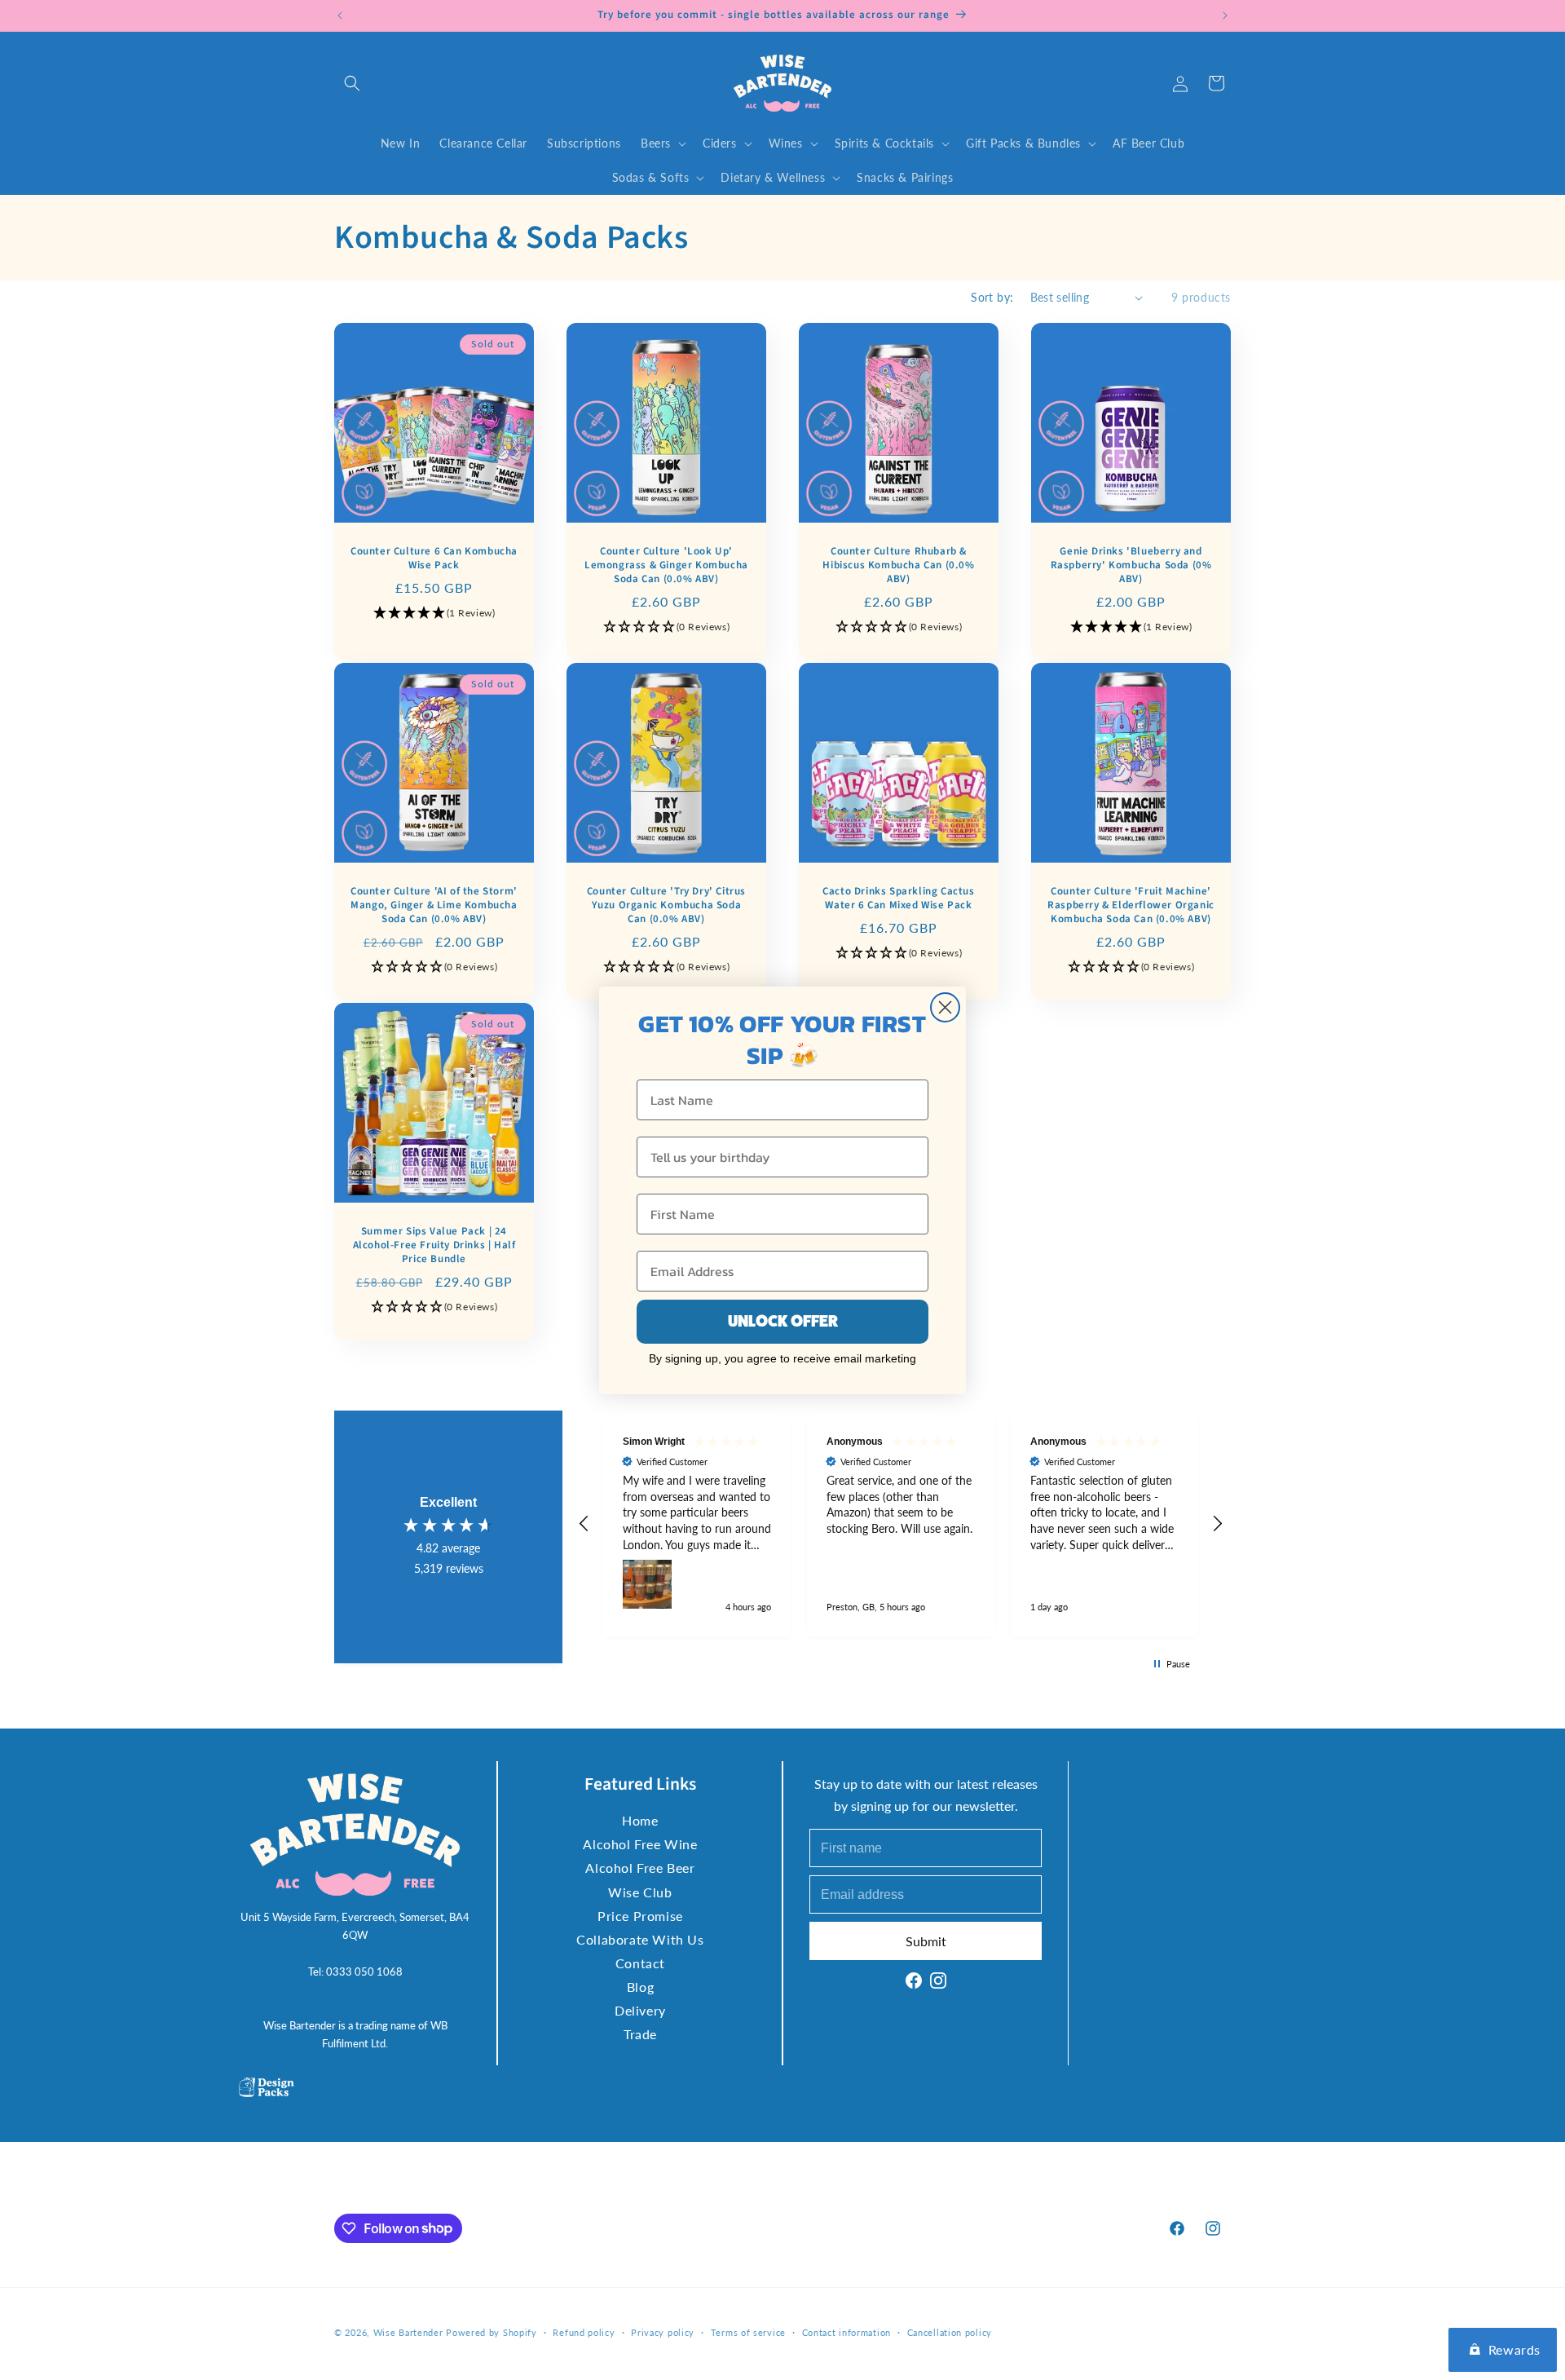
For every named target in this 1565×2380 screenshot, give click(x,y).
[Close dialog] (945, 1007)
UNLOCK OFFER (783, 1321)
